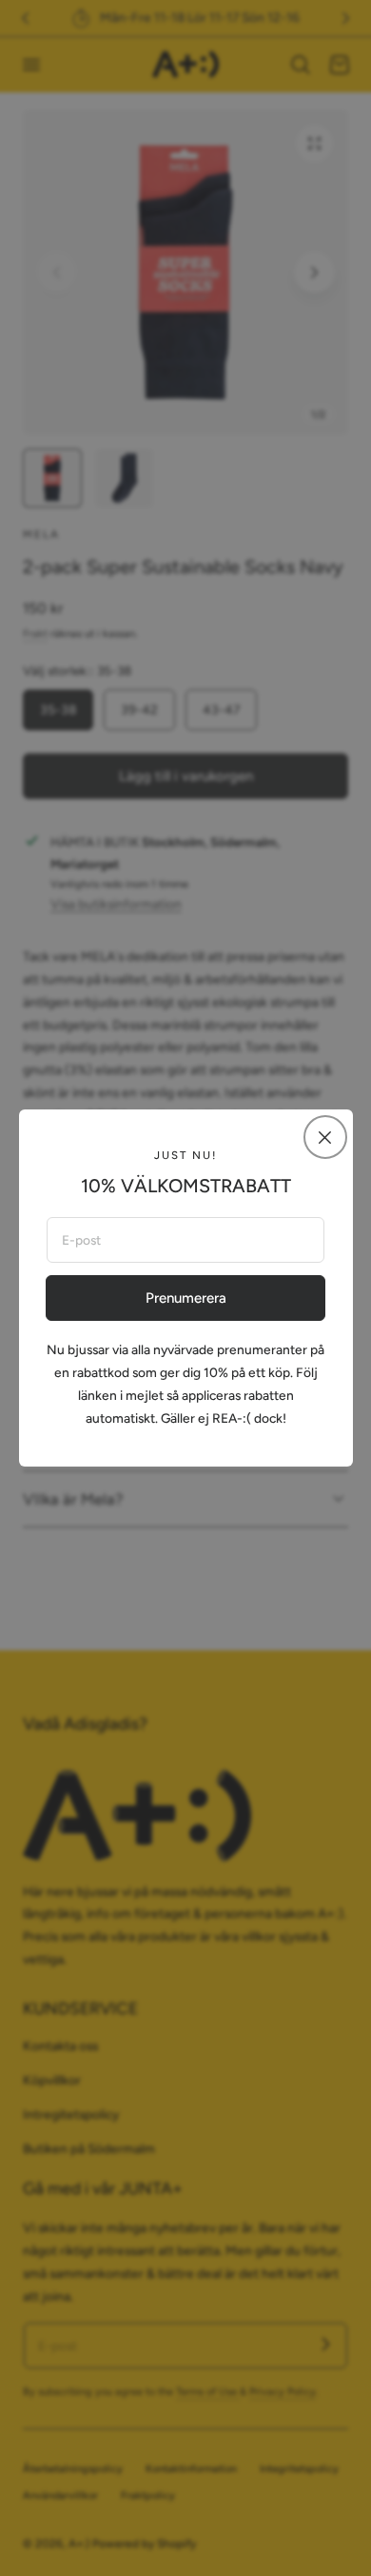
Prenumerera (186, 1298)
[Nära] (325, 1137)
